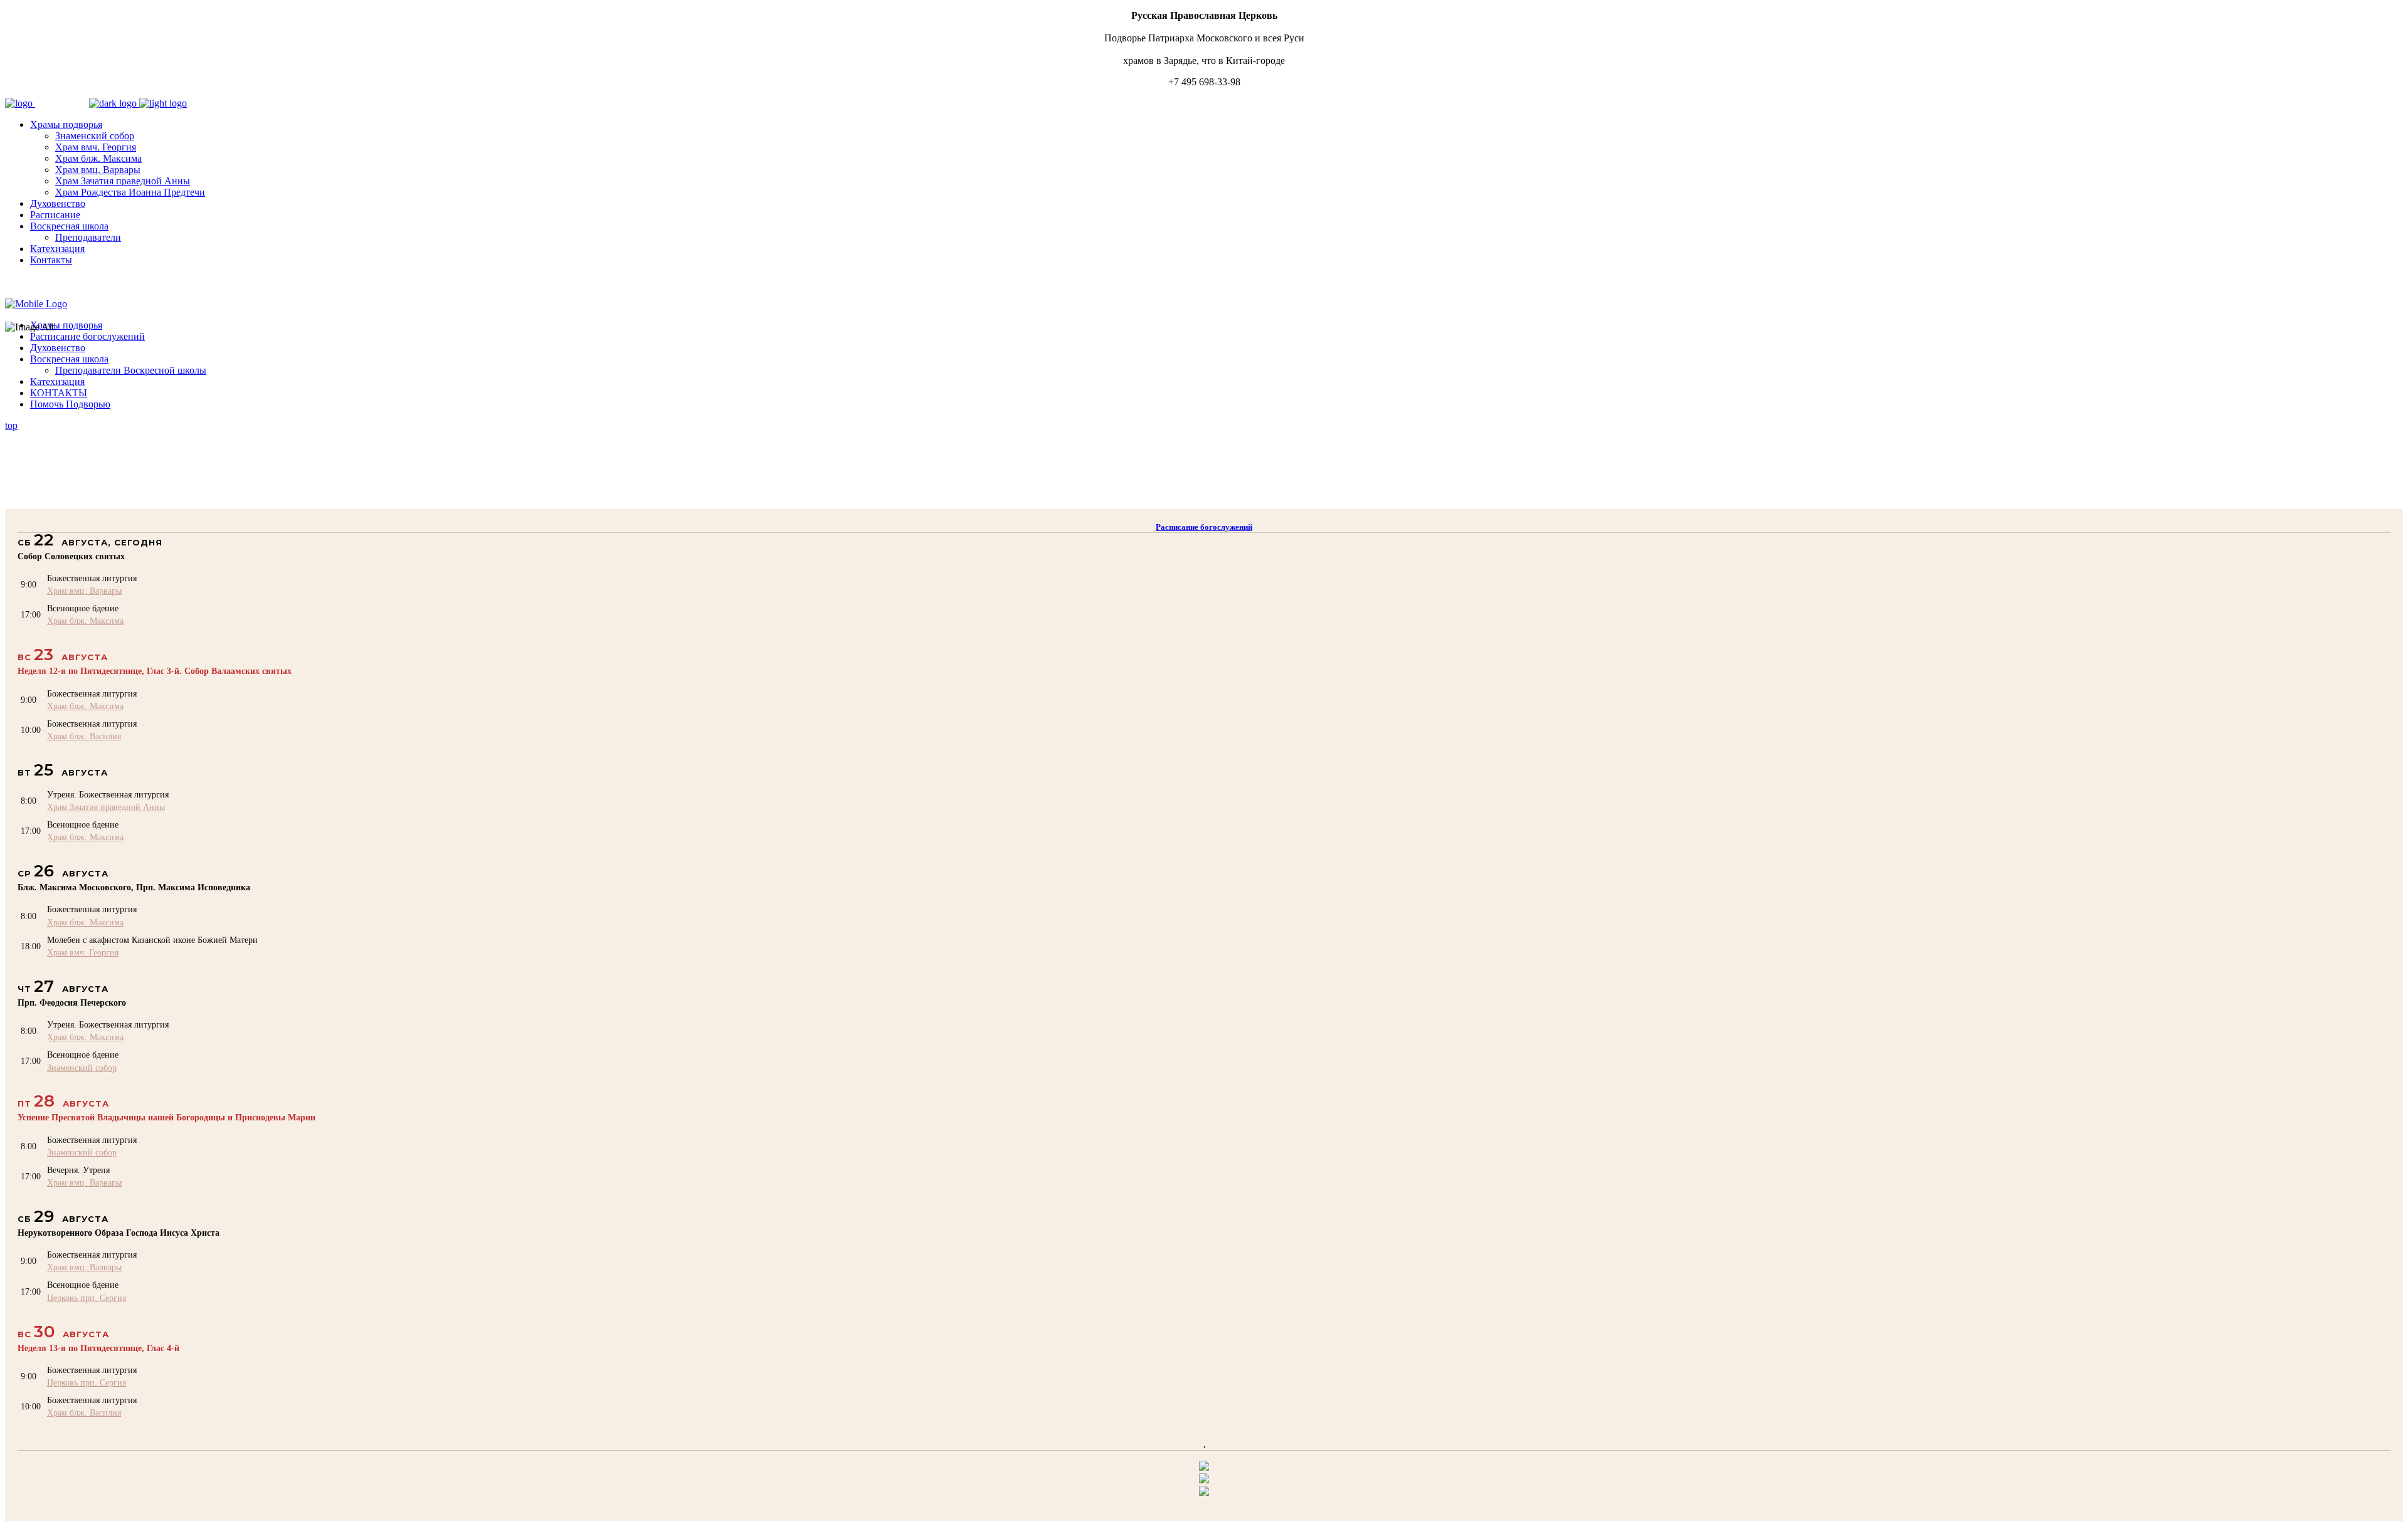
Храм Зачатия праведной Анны (106, 807)
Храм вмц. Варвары (84, 591)
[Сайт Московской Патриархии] (1204, 1467)
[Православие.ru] (1204, 1480)
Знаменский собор (82, 1068)
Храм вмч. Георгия (83, 952)
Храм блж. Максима (85, 621)
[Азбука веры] (1204, 1492)
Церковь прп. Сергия (87, 1298)
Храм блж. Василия (84, 736)
